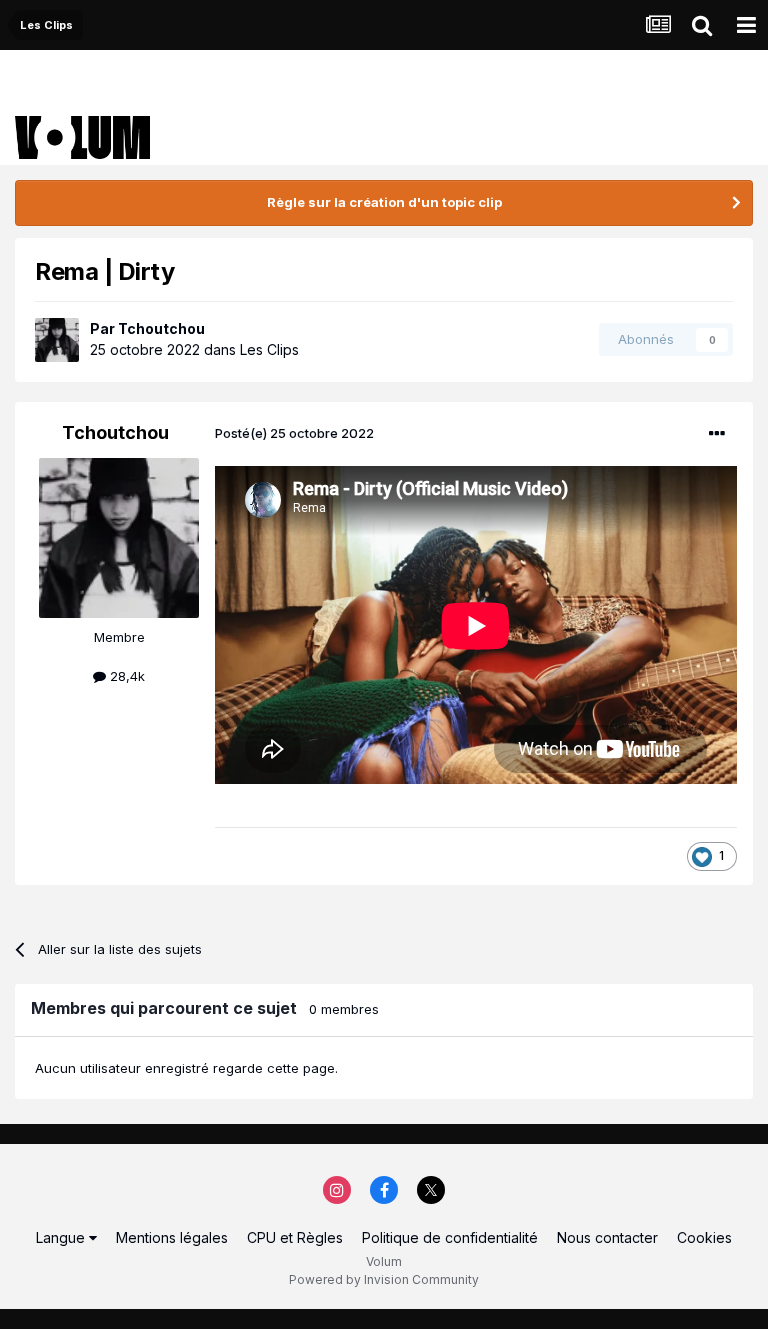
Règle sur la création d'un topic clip (384, 202)
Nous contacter (607, 1237)
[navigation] (746, 25)
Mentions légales (172, 1237)
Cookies (704, 1237)
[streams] (658, 25)
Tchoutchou (161, 328)
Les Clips (269, 349)
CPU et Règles (295, 1237)
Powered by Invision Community (384, 1279)
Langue (62, 1237)
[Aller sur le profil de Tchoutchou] (57, 340)
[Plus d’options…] (717, 434)
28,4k (125, 676)
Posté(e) (294, 433)
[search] (702, 25)
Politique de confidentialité (450, 1237)
